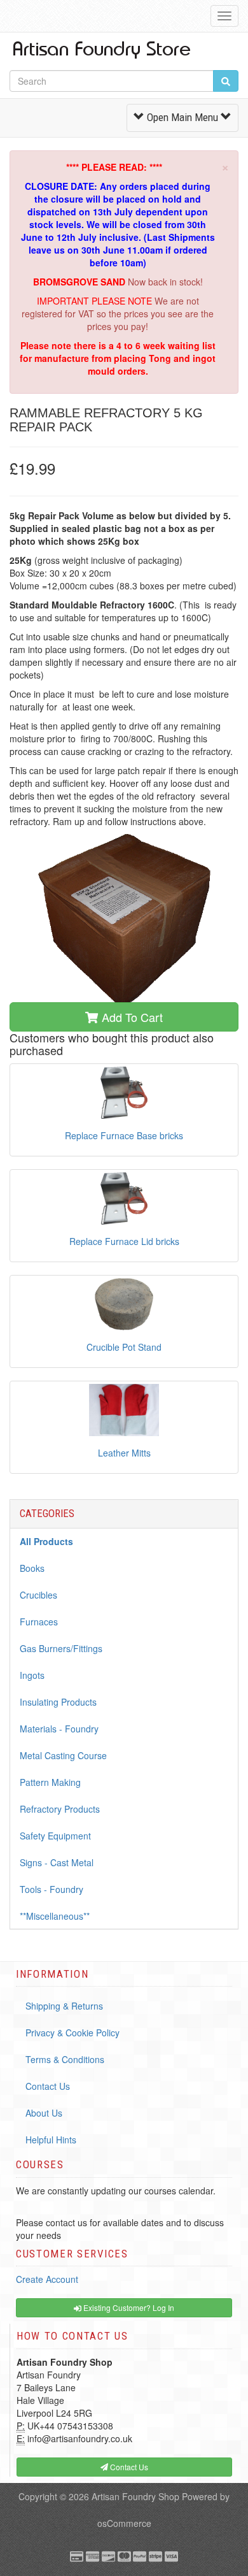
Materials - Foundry (59, 1729)
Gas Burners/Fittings (61, 1648)
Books (32, 1568)
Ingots (32, 1675)
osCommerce (124, 2523)
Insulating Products (58, 1702)
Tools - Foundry (52, 1889)
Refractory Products (60, 1809)
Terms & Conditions (65, 2059)
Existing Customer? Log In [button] (128, 2307)
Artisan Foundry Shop (135, 2496)
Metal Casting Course (63, 1755)
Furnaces (39, 1622)
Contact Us (48, 2086)
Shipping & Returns (64, 2006)
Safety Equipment (55, 1836)
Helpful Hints (51, 2140)
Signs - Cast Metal (57, 1862)
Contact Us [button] (128, 2467)
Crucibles (38, 1595)
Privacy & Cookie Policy (72, 2033)
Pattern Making (50, 1782)
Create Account (47, 2279)
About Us (44, 2113)
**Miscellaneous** (55, 1916)
